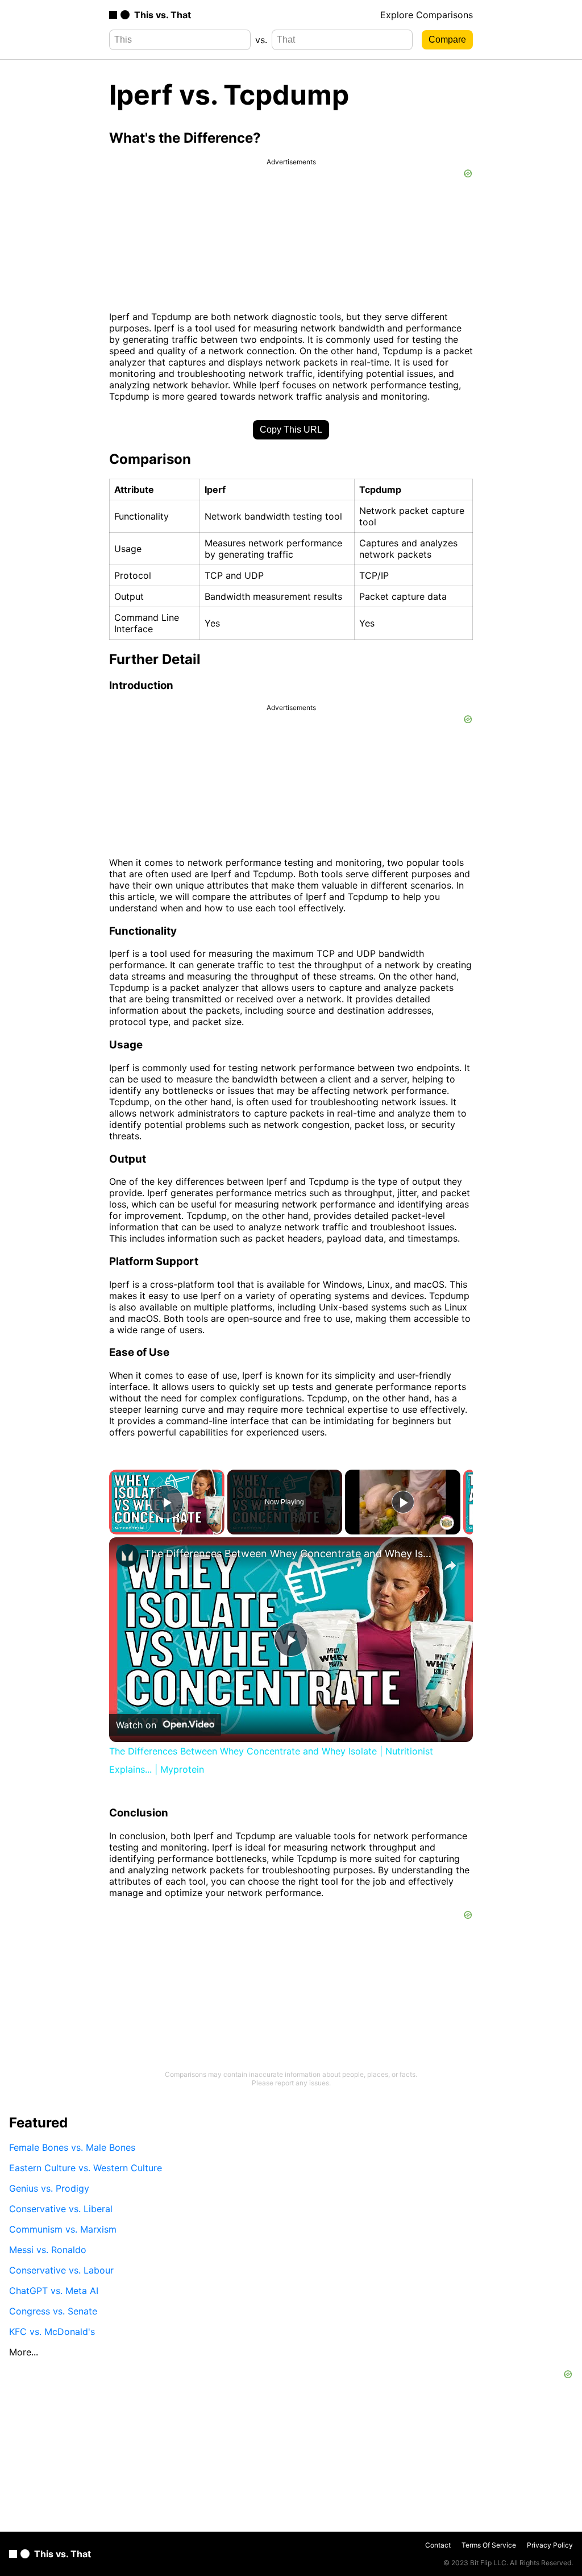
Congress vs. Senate (53, 2311)
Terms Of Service (489, 2545)
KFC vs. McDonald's (52, 2332)
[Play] (403, 1502)
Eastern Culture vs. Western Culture (86, 2168)
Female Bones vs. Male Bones (72, 2147)
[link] (127, 1555)
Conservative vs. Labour (61, 2270)
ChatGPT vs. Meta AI (54, 2291)
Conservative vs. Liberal (61, 2209)
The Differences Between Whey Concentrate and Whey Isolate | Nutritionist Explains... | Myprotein (289, 1554)
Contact (438, 2545)
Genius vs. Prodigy (49, 2188)
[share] (450, 1566)
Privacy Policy (550, 2545)
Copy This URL (291, 430)
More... (24, 2352)
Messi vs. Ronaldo (48, 2250)
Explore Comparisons (427, 15)
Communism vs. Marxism (63, 2229)
